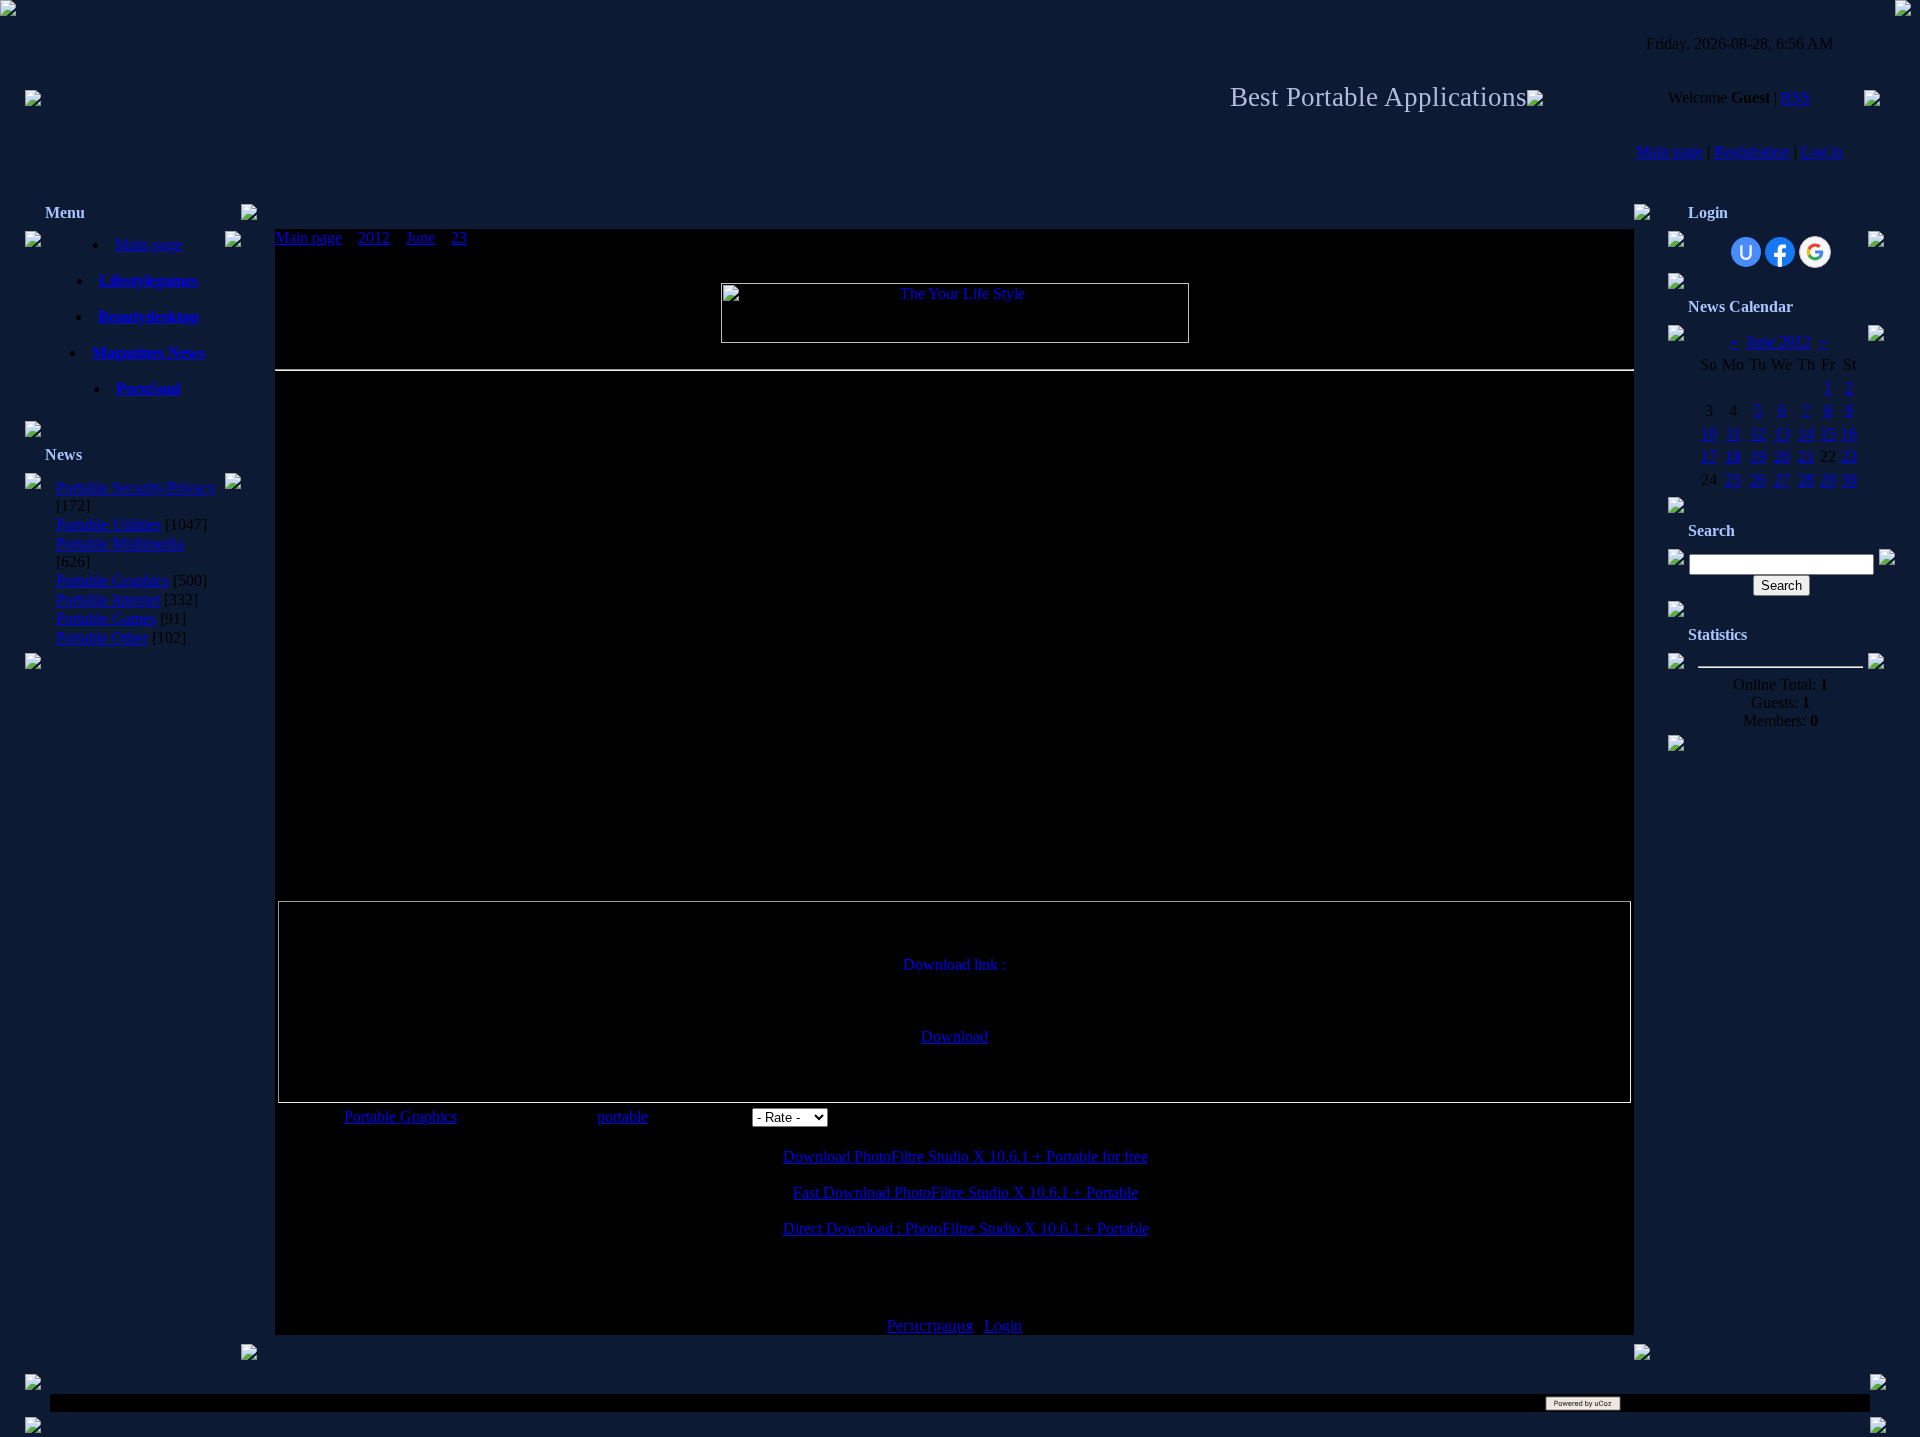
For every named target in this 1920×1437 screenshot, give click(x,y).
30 (1849, 479)
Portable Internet (108, 599)
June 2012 (1778, 341)
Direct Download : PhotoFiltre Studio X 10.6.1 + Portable (966, 1228)
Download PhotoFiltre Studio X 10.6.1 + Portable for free (965, 1156)
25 (1733, 479)
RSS (1795, 97)
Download (954, 1036)
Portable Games (106, 618)
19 (1758, 456)
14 (1806, 433)
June (420, 237)
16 (1849, 433)
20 (1782, 456)
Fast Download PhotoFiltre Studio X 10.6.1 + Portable (965, 1192)
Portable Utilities (108, 524)
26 (1758, 479)
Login (1003, 1325)
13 (1782, 433)
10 (1709, 433)
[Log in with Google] (1815, 252)
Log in (1822, 151)
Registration (1752, 151)
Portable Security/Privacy (136, 487)
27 (1782, 479)
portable (622, 1116)
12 (1758, 433)
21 (1806, 456)
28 (1806, 479)
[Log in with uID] (1746, 252)
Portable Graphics (112, 580)
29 (1828, 479)
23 (459, 237)
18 (1733, 456)
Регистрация (930, 1325)
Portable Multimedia (120, 543)
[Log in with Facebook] (1780, 252)
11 (1733, 433)
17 (1709, 456)
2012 (374, 237)
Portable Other (102, 637)
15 (1828, 433)
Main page (1669, 151)
